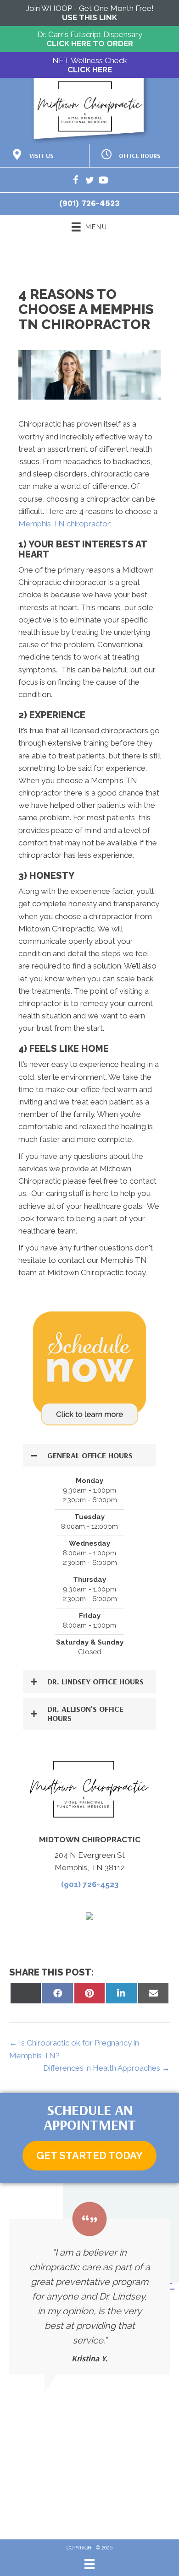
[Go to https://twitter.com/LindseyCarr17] (89, 181)
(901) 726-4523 (89, 203)
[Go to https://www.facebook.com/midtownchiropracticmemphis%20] (76, 181)
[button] (89, 1456)
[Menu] (89, 2564)
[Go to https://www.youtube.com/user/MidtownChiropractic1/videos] (103, 181)
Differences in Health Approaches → (106, 2068)
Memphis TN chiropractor (64, 524)
